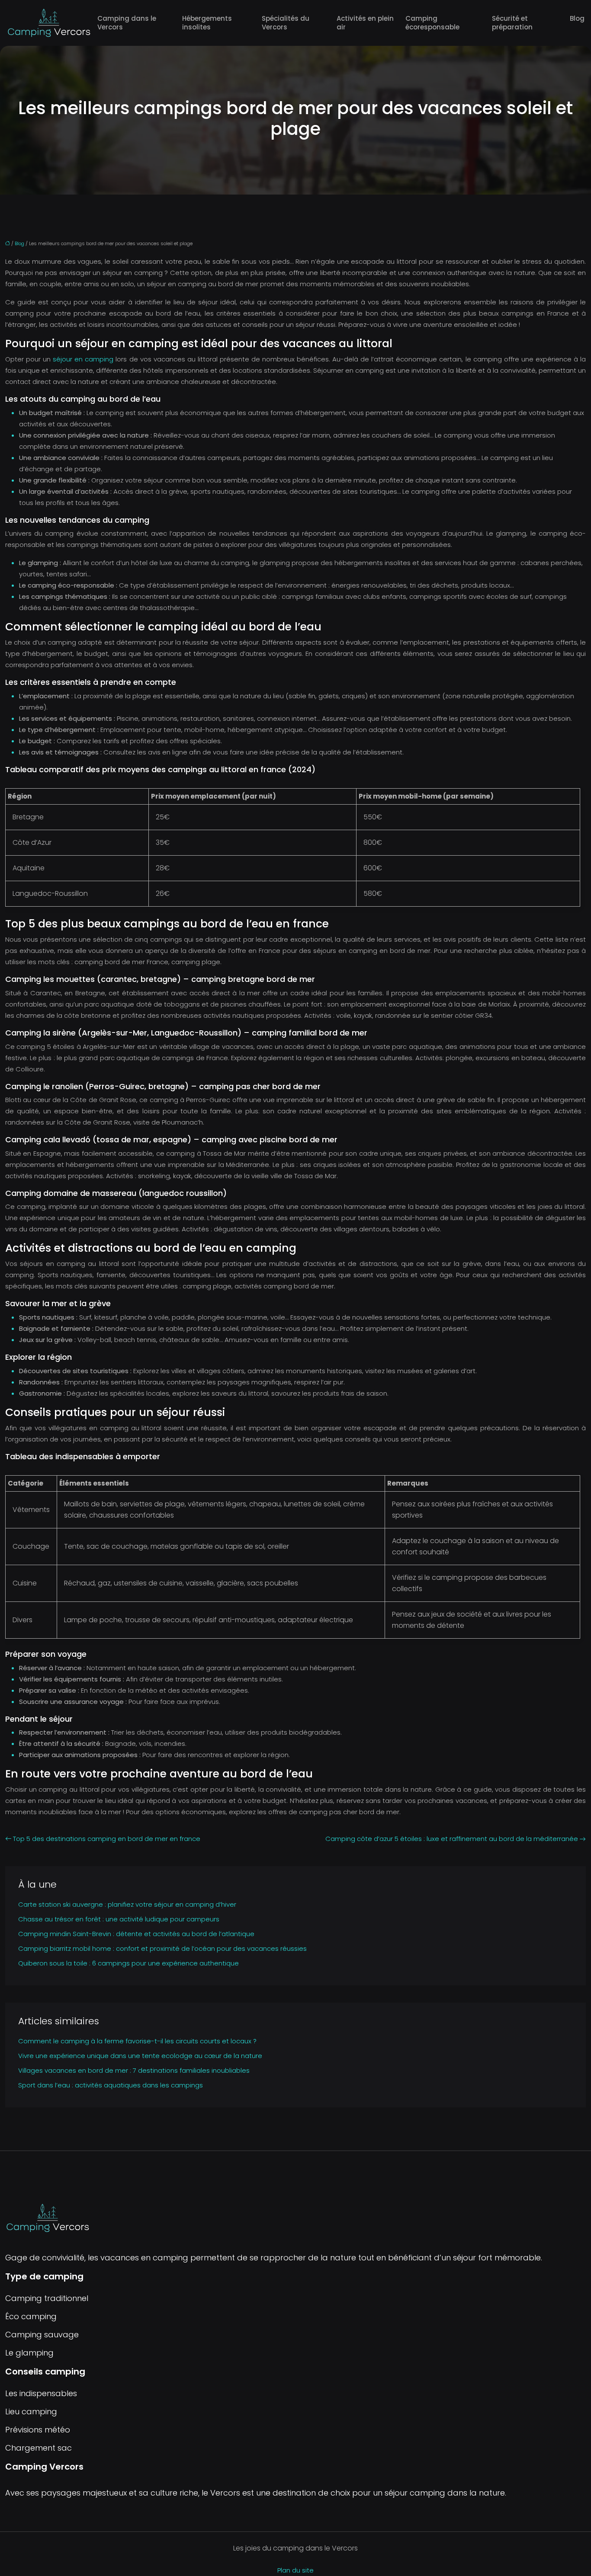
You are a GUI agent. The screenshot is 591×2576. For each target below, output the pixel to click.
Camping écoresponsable (432, 23)
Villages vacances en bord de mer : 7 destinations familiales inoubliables (134, 2070)
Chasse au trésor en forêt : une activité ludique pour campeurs (119, 1919)
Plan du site (295, 2570)
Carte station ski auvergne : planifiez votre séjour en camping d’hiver (127, 1904)
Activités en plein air (365, 23)
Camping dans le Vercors (127, 23)
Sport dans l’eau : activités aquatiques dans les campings (111, 2085)
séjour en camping (83, 359)
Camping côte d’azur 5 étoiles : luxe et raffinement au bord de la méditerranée (452, 1839)
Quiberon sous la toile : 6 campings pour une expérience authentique (128, 1963)
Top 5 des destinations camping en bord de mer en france (107, 1839)
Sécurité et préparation (512, 23)
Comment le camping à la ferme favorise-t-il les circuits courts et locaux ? (137, 2041)
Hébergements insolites (207, 23)
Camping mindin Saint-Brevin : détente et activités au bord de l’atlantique (136, 1934)
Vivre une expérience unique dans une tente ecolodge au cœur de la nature (140, 2056)
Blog (577, 18)
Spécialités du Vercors (286, 23)
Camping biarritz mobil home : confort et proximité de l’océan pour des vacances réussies (162, 1948)
